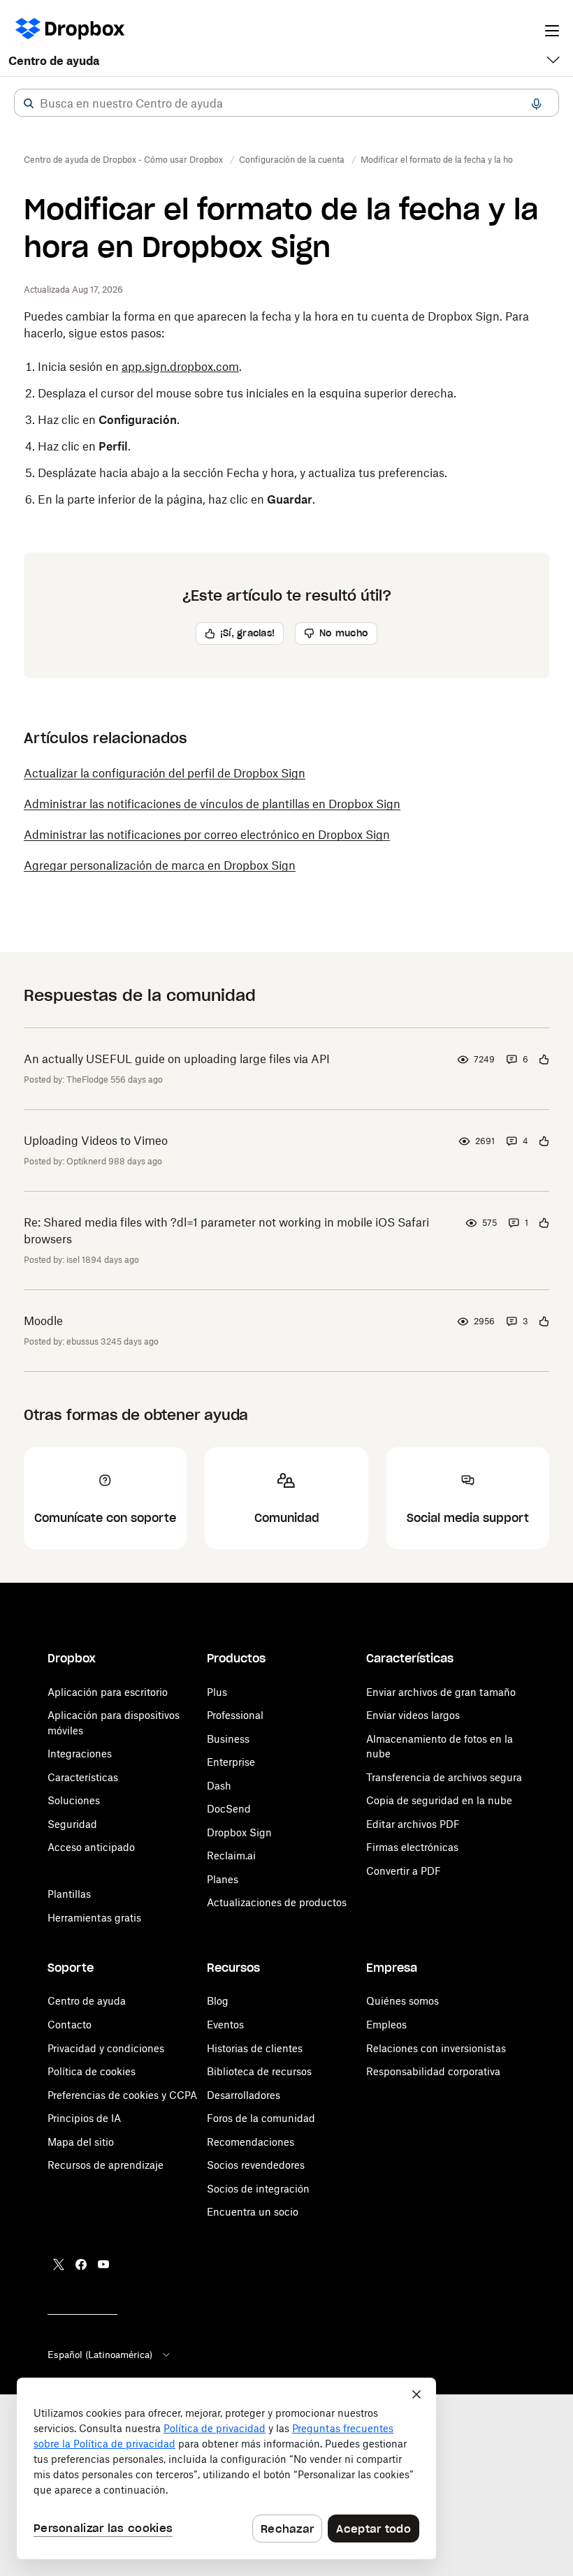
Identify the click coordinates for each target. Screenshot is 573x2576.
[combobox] (286, 103)
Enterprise (231, 1762)
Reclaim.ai (231, 1856)
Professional (235, 1715)
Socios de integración (258, 2189)
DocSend (229, 1809)
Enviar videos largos (413, 1715)
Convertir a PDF (404, 1871)
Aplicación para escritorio (108, 1692)
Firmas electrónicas (412, 1847)
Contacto (70, 2025)
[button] (29, 103)
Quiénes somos (402, 2001)
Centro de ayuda (54, 61)
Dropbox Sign (239, 1832)
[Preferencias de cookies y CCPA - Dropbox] (226, 2468)
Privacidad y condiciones (106, 2048)
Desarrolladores (244, 2095)
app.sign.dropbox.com (180, 367)
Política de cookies (92, 2071)
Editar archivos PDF (413, 1824)
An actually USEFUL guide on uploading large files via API (177, 1059)
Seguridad (72, 1824)
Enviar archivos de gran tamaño (441, 1692)
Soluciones (74, 1800)
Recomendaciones (251, 2142)
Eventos (225, 2025)
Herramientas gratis (94, 1918)
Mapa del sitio (81, 2142)
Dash (219, 1786)
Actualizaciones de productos (277, 1902)
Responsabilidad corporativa (433, 2071)
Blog (218, 2001)
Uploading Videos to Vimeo (96, 1141)
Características (83, 1777)
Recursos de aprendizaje (106, 2165)
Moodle (43, 1321)
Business (228, 1739)
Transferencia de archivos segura (444, 1777)
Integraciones (80, 1754)
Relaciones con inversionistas (436, 2048)
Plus (217, 1692)
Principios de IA (84, 2118)
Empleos (386, 2025)
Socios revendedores (256, 2165)
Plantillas (69, 1894)
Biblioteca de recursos (259, 2071)
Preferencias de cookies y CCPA (122, 2095)
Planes (223, 1879)
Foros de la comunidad (261, 2118)
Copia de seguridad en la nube (439, 1800)
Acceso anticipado (91, 1847)
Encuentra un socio (253, 2212)
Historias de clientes (255, 2048)
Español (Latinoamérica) (100, 2355)
